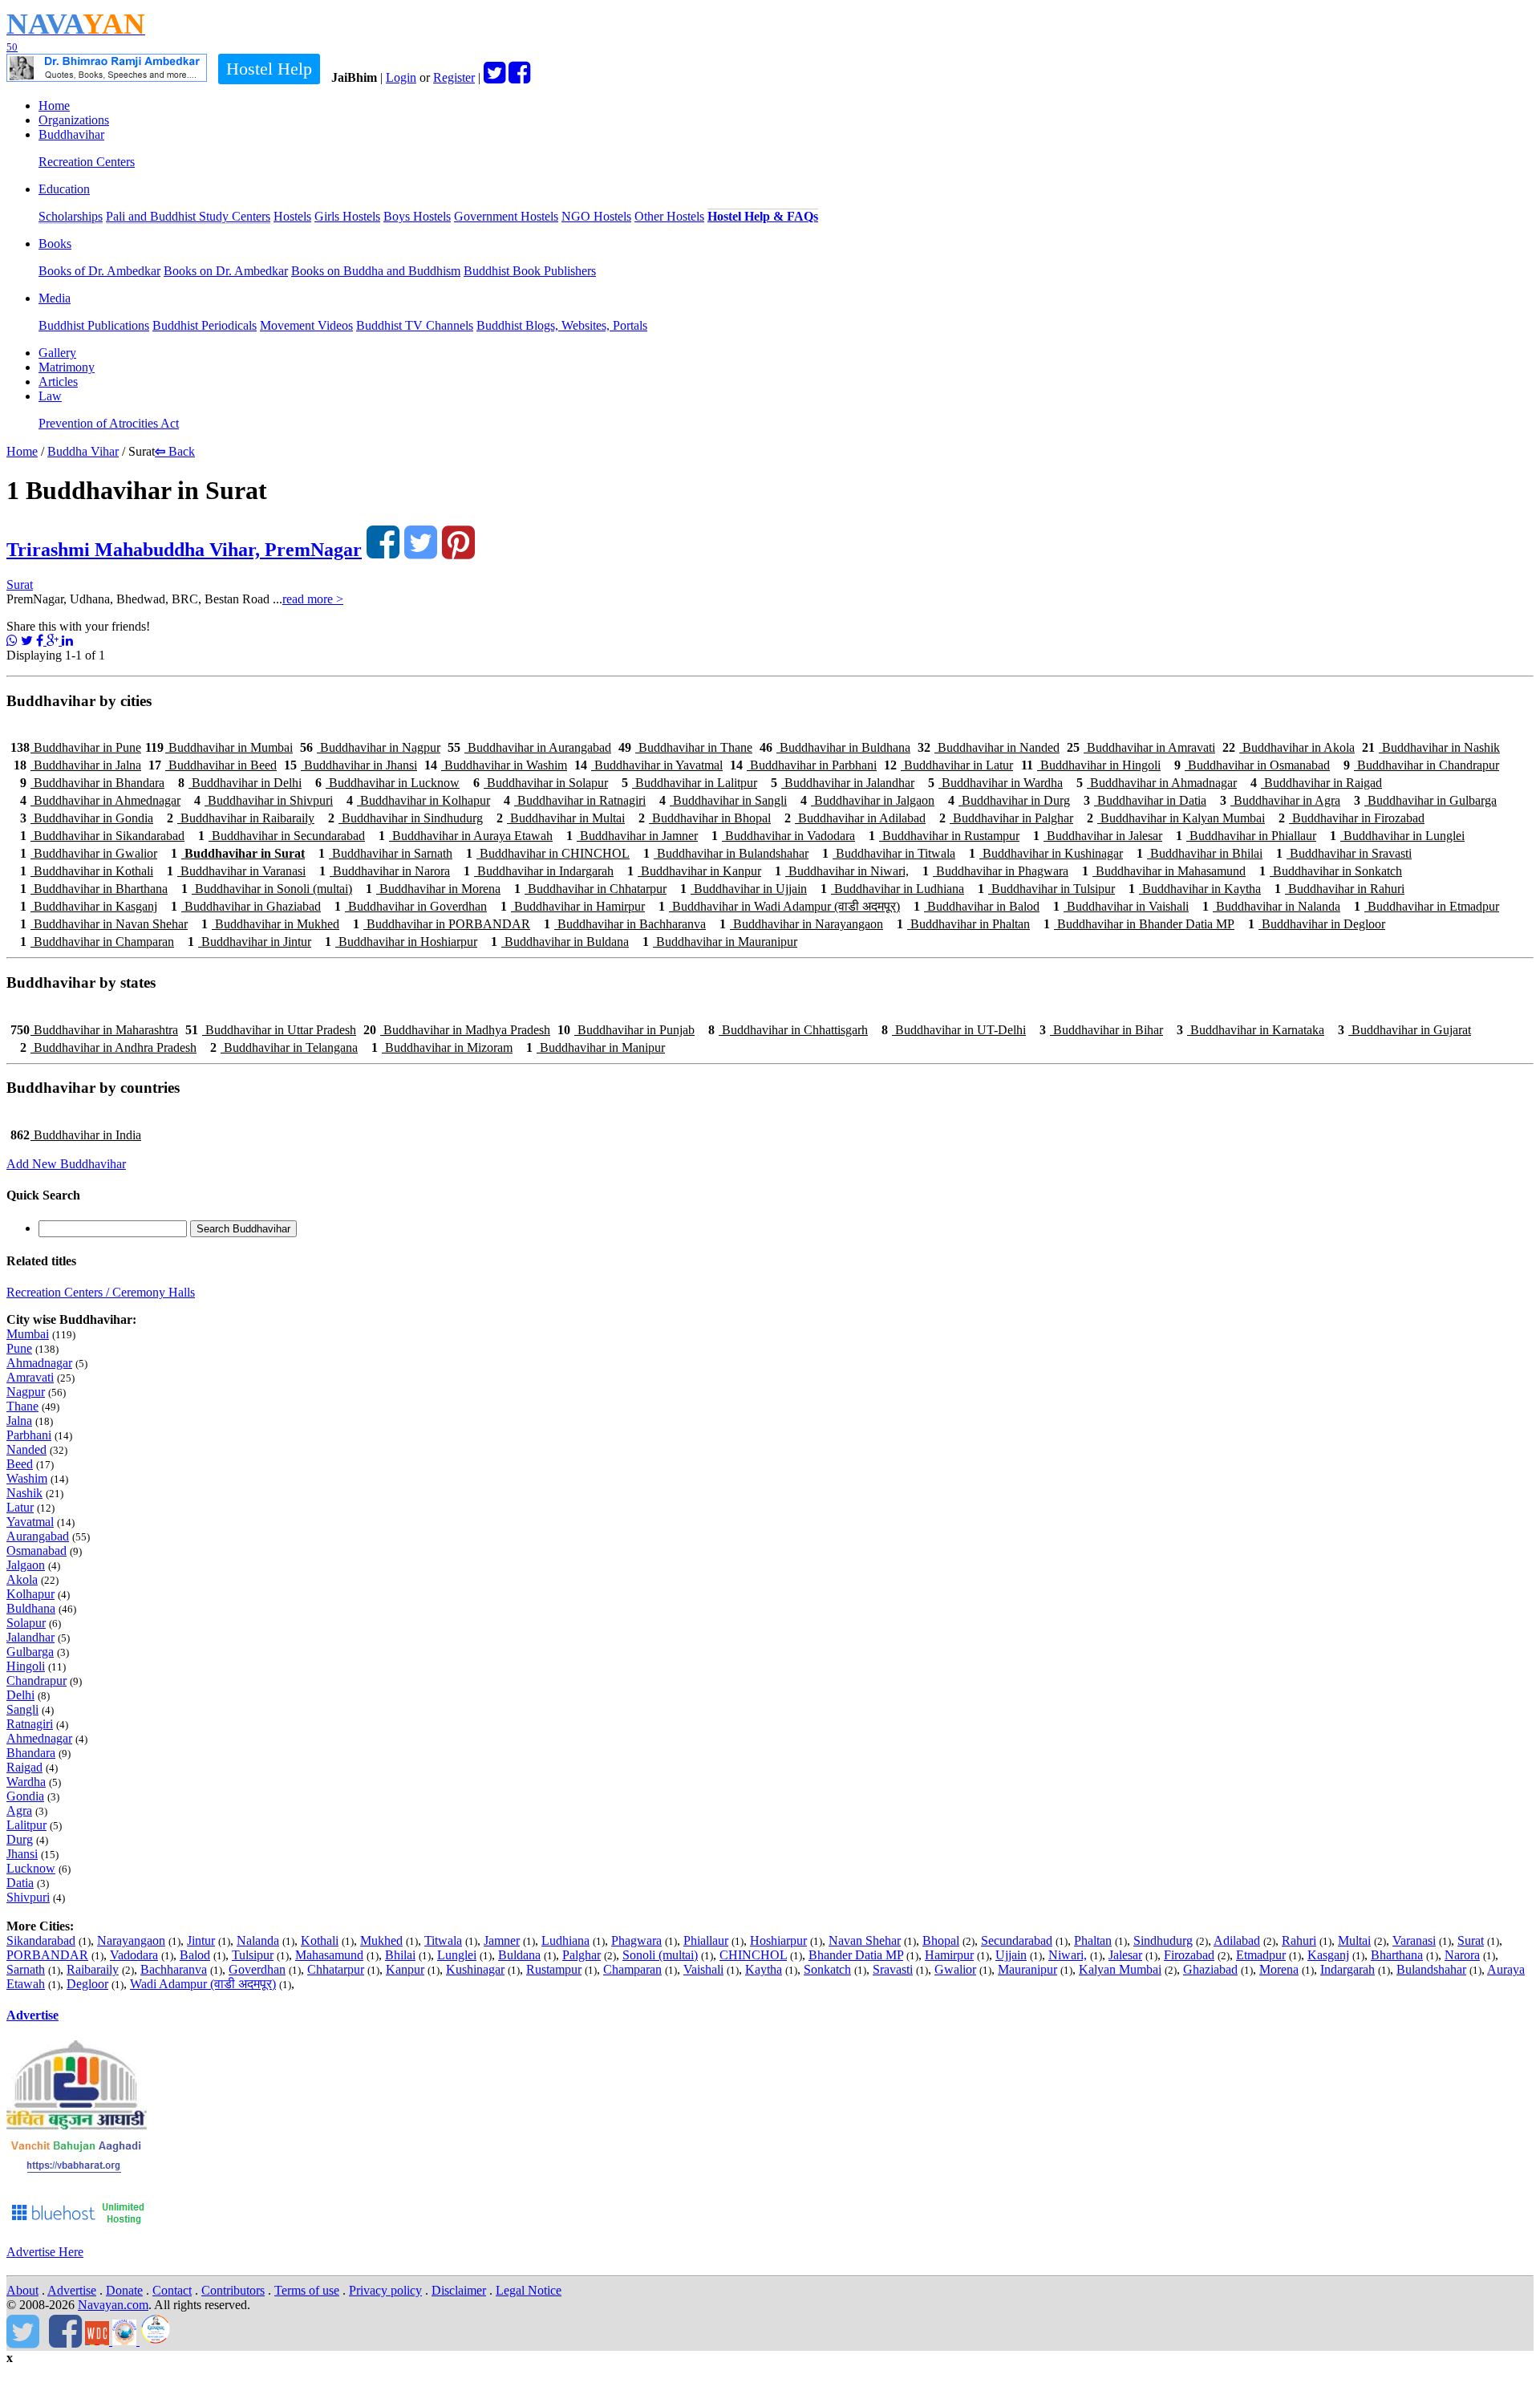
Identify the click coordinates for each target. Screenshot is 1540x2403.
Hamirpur (949, 1955)
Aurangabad (38, 1536)
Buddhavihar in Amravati (1141, 747)
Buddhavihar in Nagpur (370, 747)
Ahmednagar (39, 1738)
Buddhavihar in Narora (385, 871)
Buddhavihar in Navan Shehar (104, 924)
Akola (22, 1579)
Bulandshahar (1431, 1969)
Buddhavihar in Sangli (723, 800)
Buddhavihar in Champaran (97, 942)
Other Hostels (669, 216)
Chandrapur (36, 1680)
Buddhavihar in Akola (1289, 747)
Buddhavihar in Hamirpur (573, 906)
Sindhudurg (1163, 1940)
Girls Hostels (347, 216)
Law (50, 396)
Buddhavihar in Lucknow (387, 783)
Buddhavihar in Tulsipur (1046, 889)
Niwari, (1068, 1955)
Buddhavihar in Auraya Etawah (466, 836)
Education (64, 189)
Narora (1462, 1955)
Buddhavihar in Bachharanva (625, 924)
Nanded (26, 1449)
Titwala (443, 1940)
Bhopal (941, 1940)
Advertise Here (45, 2252)
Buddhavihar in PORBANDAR (442, 924)
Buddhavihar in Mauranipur (720, 942)
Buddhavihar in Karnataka (1250, 1030)
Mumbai (28, 1334)
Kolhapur (30, 1594)
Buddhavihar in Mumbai (219, 747)
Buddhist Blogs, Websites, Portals (562, 325)
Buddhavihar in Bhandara (92, 783)
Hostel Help (269, 69)
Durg (20, 1839)
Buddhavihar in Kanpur (694, 871)
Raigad (24, 1767)
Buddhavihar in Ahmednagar (100, 800)
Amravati (30, 1377)
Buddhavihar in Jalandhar (843, 783)
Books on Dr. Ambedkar (226, 271)
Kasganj (1328, 1955)
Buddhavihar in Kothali (87, 871)
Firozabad (1189, 1955)
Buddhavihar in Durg (1009, 800)
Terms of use (307, 2290)
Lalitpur (26, 1825)
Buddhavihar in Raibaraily (241, 818)
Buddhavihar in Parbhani (803, 765)
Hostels (292, 216)
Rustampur (554, 1969)
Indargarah (1347, 1969)
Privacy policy (385, 2290)
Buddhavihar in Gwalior (89, 853)
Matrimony (67, 367)
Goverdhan (257, 1969)
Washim (27, 1478)
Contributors (233, 2290)
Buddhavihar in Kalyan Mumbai (1176, 818)
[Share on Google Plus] (54, 641)
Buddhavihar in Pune (76, 747)
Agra (19, 1810)
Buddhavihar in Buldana (560, 942)
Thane (22, 1406)
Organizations (74, 120)
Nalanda (258, 1940)
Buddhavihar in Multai (561, 818)
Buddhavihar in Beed (213, 765)
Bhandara (31, 1753)
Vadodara (134, 1955)
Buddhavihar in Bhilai (1200, 853)
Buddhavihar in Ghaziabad (246, 906)
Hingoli (26, 1666)
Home (54, 106)
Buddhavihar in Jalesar (1098, 836)
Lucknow (31, 1868)
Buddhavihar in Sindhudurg (405, 818)
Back (175, 451)
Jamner (502, 1940)
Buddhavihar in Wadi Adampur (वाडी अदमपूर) (779, 906)
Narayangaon (131, 1940)
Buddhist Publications (94, 325)
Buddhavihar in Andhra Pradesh (108, 1047)
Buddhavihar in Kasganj (89, 906)
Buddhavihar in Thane (685, 747)
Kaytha (764, 1969)
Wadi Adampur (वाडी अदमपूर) (203, 1984)
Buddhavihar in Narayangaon (801, 924)
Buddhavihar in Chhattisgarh (788, 1030)
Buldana (519, 1955)
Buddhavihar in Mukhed (270, 924)
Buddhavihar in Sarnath (385, 853)
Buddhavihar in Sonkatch (1331, 871)
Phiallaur (706, 1940)
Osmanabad (36, 1551)
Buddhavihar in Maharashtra (94, 1030)
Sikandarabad (41, 1940)
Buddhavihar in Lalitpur (689, 783)
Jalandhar (30, 1637)
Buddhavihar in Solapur (541, 783)
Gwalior (955, 1969)
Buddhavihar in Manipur (596, 1047)
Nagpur (26, 1392)
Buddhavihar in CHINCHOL (548, 853)
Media (55, 298)
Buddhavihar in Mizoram (442, 1047)
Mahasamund (329, 1955)
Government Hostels (506, 216)
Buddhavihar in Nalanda (1271, 906)
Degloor (87, 1984)
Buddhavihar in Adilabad (855, 818)
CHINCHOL (753, 1955)
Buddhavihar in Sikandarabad (102, 836)
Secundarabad (1017, 1940)
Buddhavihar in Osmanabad (1252, 765)
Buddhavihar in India (76, 1135)
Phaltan (1093, 1940)
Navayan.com (113, 2305)
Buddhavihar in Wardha (995, 783)
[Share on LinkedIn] (67, 641)
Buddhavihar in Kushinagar (1046, 853)
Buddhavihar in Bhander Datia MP (1139, 924)
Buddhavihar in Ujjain (744, 889)
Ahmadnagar (39, 1363)
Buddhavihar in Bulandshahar (726, 853)
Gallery (57, 353)
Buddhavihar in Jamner (632, 836)
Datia (20, 1883)
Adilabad (1237, 1940)
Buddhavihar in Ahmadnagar (1157, 783)
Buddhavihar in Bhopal (705, 818)
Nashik (24, 1493)
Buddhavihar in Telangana (284, 1047)
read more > (313, 599)
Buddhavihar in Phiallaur (1246, 836)
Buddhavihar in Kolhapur (418, 800)
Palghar (582, 1955)
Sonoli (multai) (660, 1955)
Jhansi (22, 1854)
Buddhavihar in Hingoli (1091, 765)
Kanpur (405, 1969)
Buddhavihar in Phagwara (995, 871)
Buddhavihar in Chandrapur (1421, 765)
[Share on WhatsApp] (12, 641)
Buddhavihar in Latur (948, 765)
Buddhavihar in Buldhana (835, 747)
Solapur (26, 1623)
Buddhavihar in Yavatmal (648, 765)
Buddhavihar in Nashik (1431, 747)
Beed (20, 1464)
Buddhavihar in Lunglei (1397, 836)
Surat (20, 585)
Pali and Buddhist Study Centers (188, 216)
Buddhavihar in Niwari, (842, 871)
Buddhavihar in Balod (977, 906)
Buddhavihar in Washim (496, 765)
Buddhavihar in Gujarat (1404, 1030)
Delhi (20, 1695)
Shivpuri (28, 1897)
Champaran (632, 1969)
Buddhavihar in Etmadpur (1427, 906)
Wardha (26, 1782)
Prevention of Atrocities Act (109, 423)
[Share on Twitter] (27, 641)
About (22, 2290)
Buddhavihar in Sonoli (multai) (267, 889)
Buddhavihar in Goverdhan (411, 906)
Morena (1279, 1969)
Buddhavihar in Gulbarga (1425, 800)
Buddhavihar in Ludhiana (892, 889)
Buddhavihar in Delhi (240, 783)
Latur (20, 1507)
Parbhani (29, 1435)
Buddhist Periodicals (205, 325)
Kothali (320, 1940)
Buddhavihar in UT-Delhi (954, 1030)
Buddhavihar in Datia (1145, 800)
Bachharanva (174, 1969)
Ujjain (1011, 1955)
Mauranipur (1027, 1969)
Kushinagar (475, 1969)
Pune (19, 1348)
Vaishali (703, 1969)
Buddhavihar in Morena (433, 889)
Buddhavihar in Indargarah (539, 871)
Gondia (25, 1796)
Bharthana (1397, 1955)
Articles (58, 382)
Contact (172, 2290)
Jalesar (1125, 1955)
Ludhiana (565, 1940)
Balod (195, 1955)
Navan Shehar (865, 1940)
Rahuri (1299, 1940)
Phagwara (636, 1940)
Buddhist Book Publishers (530, 271)
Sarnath (26, 1969)
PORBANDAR (47, 1955)
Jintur (201, 1940)
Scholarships (71, 216)
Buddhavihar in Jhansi (351, 765)
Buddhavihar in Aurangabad (529, 747)
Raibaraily (93, 1969)
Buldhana (31, 1608)
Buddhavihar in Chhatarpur (590, 889)
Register (454, 77)
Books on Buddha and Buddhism (376, 271)
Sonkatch (827, 1969)
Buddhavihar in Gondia (87, 818)
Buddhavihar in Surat (238, 853)
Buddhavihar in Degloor (1317, 924)
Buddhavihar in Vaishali (1121, 906)
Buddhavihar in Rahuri (1339, 889)
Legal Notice (529, 2290)
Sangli (22, 1709)
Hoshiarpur (778, 1940)
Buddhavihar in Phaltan (963, 924)
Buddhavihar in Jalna (77, 765)
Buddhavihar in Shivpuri (263, 800)
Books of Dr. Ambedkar (99, 271)
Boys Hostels (417, 216)
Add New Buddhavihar (66, 1164)
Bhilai (400, 1955)
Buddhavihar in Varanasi (236, 871)
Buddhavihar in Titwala (889, 853)
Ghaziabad (1210, 1969)
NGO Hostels (596, 216)
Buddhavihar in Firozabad (1352, 818)
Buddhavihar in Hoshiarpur (401, 942)
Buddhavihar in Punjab (626, 1030)
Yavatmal (30, 1522)
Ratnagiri (30, 1724)
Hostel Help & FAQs (763, 216)
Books (55, 244)
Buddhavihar (71, 134)
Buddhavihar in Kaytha (1195, 889)
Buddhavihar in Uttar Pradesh (271, 1030)
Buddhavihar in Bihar (1101, 1030)
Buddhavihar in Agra (1280, 800)
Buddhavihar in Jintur (249, 942)
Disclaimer (459, 2290)
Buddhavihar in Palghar (1006, 818)
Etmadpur (1261, 1955)
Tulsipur (253, 1955)
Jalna (19, 1421)
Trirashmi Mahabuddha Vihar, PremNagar (184, 550)
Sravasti (893, 1969)
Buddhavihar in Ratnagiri (575, 800)
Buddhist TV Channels (415, 325)
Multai (1354, 1940)
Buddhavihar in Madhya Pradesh (457, 1030)
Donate (124, 2290)
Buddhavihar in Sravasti (1344, 853)
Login (401, 77)
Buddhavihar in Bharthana (94, 889)
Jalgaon (26, 1565)
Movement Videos (306, 325)
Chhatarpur (336, 1969)
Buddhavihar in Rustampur (944, 836)
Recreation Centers (87, 162)
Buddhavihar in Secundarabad (282, 836)
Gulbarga (30, 1652)
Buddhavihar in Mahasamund (1164, 871)
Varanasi (1414, 1940)
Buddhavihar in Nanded (989, 747)
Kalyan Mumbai (1120, 1969)
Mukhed (381, 1940)
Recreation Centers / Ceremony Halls (101, 1292)
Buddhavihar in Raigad (1316, 783)
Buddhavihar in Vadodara (783, 836)
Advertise (32, 2015)
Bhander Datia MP (856, 1955)
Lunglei (457, 1955)
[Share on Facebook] (41, 641)
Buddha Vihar (83, 451)
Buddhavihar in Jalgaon (867, 800)
